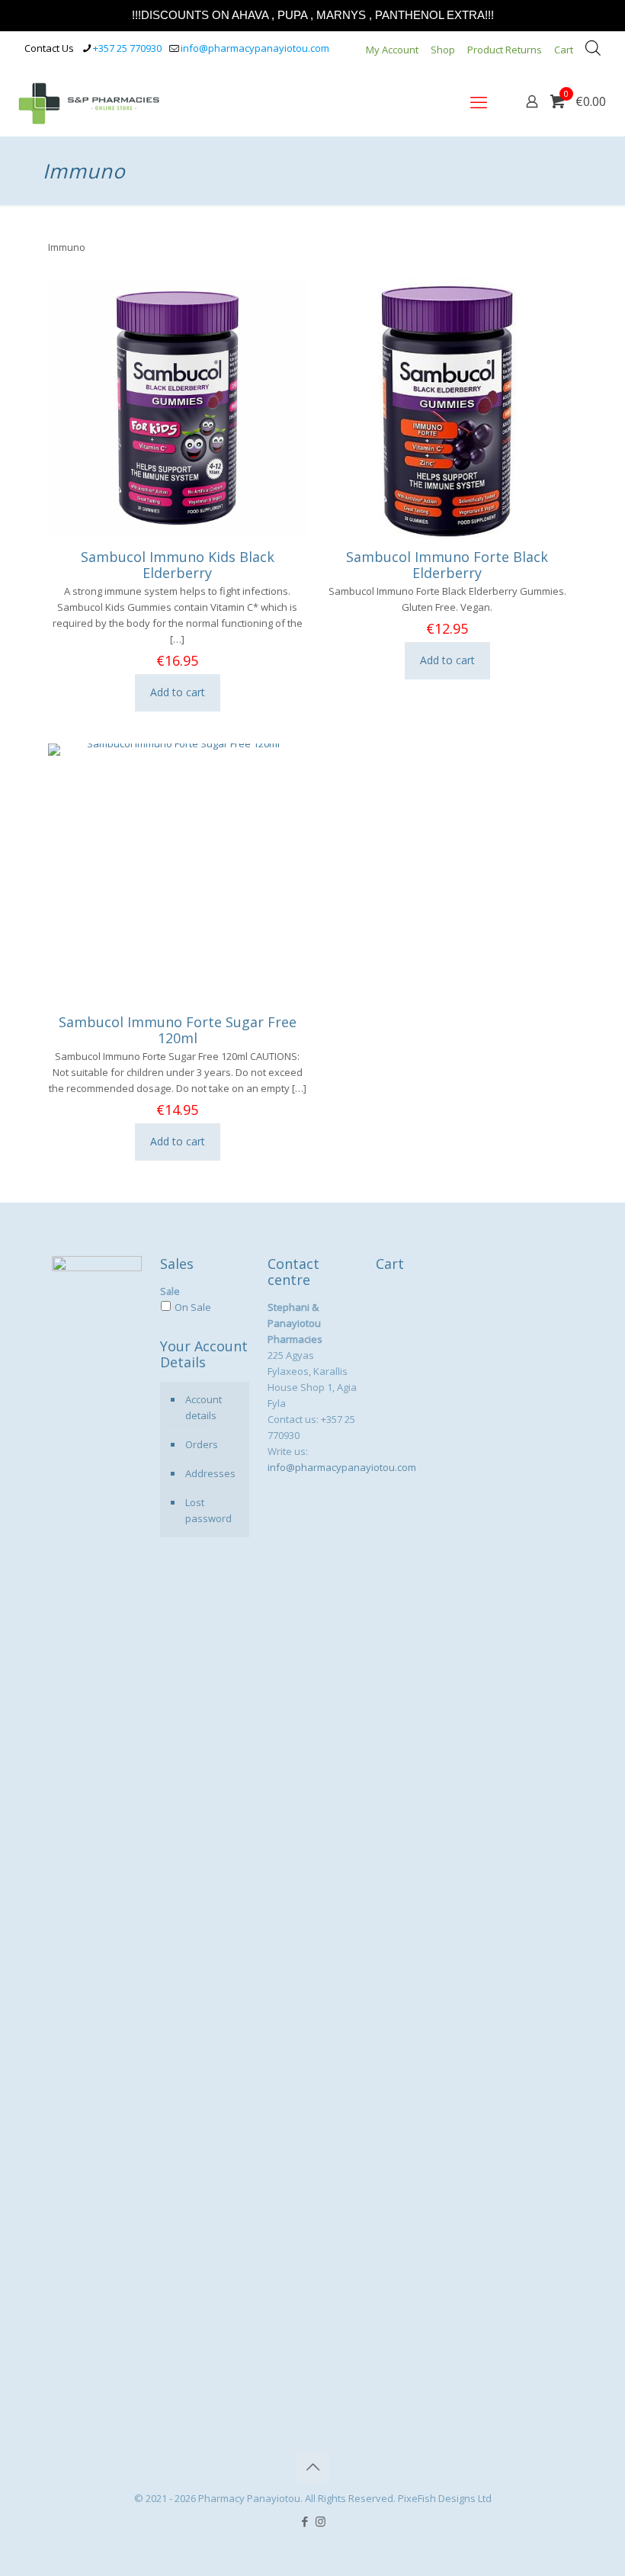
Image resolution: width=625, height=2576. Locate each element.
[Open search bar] (593, 48)
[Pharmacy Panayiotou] (89, 101)
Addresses (210, 1473)
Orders (202, 1444)
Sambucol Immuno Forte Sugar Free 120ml (178, 1030)
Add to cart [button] (178, 692)
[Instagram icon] (321, 2521)
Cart (564, 50)
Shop (443, 50)
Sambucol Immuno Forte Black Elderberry (447, 565)
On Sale (193, 1307)
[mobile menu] (479, 101)
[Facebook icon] (304, 2521)
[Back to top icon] (312, 2467)
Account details (204, 1407)
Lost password (208, 1510)
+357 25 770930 (127, 48)
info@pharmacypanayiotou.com (255, 48)
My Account (392, 50)
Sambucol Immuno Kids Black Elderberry (178, 565)
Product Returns (505, 50)
